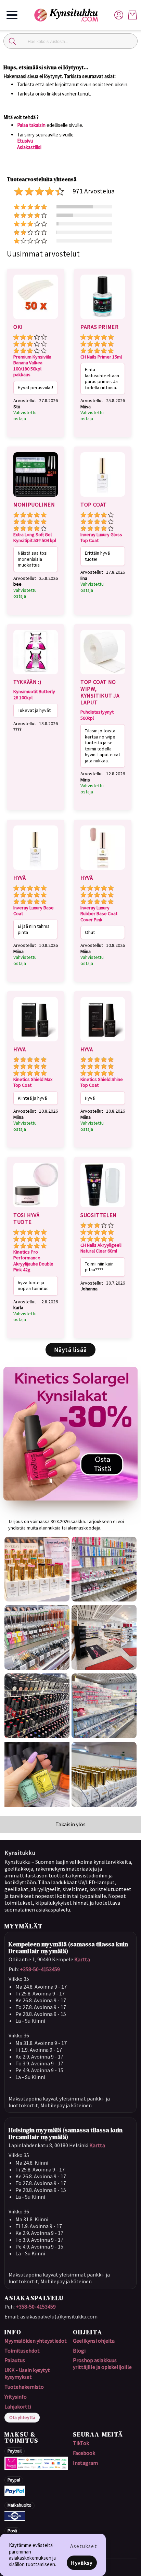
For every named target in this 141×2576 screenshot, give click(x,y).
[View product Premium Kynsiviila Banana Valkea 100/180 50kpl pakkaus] (36, 320)
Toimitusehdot (22, 2351)
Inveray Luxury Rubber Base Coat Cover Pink (99, 914)
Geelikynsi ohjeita (94, 2341)
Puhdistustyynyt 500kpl (97, 715)
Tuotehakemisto (24, 2387)
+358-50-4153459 (40, 1969)
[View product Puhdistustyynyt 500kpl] (103, 675)
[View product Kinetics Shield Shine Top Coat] (103, 1042)
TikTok (81, 2443)
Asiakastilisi (29, 147)
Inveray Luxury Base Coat (34, 911)
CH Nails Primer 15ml (101, 357)
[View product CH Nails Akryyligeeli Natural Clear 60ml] (103, 1208)
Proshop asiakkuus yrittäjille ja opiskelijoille (102, 2363)
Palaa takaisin (31, 125)
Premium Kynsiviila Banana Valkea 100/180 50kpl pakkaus (32, 366)
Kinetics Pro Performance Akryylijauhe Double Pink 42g (33, 1261)
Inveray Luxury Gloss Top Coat (101, 538)
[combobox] (70, 41)
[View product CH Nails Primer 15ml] (103, 320)
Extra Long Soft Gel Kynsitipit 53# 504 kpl (35, 538)
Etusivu (25, 141)
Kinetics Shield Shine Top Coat (102, 1082)
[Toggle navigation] (12, 15)
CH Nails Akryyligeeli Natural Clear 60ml (101, 1248)
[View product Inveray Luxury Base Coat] (36, 871)
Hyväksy (82, 2563)
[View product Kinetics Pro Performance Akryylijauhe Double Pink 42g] (36, 1208)
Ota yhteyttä (22, 2417)
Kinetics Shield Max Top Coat (33, 1082)
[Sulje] (12, 41)
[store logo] (69, 15)
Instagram (85, 2463)
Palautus (15, 2360)
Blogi (79, 2351)
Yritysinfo (16, 2397)
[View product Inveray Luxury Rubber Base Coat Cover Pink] (103, 871)
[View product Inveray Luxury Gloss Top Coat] (103, 498)
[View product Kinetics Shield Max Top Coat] (36, 1042)
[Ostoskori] (132, 15)
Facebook (84, 2453)
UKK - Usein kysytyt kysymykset (27, 2373)
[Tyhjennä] (129, 41)
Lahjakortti (18, 2406)
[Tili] (119, 14)
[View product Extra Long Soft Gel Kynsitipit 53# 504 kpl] (36, 498)
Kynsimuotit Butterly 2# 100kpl (34, 695)
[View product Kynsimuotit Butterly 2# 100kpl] (36, 675)
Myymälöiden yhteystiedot (36, 2341)
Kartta (82, 1959)
